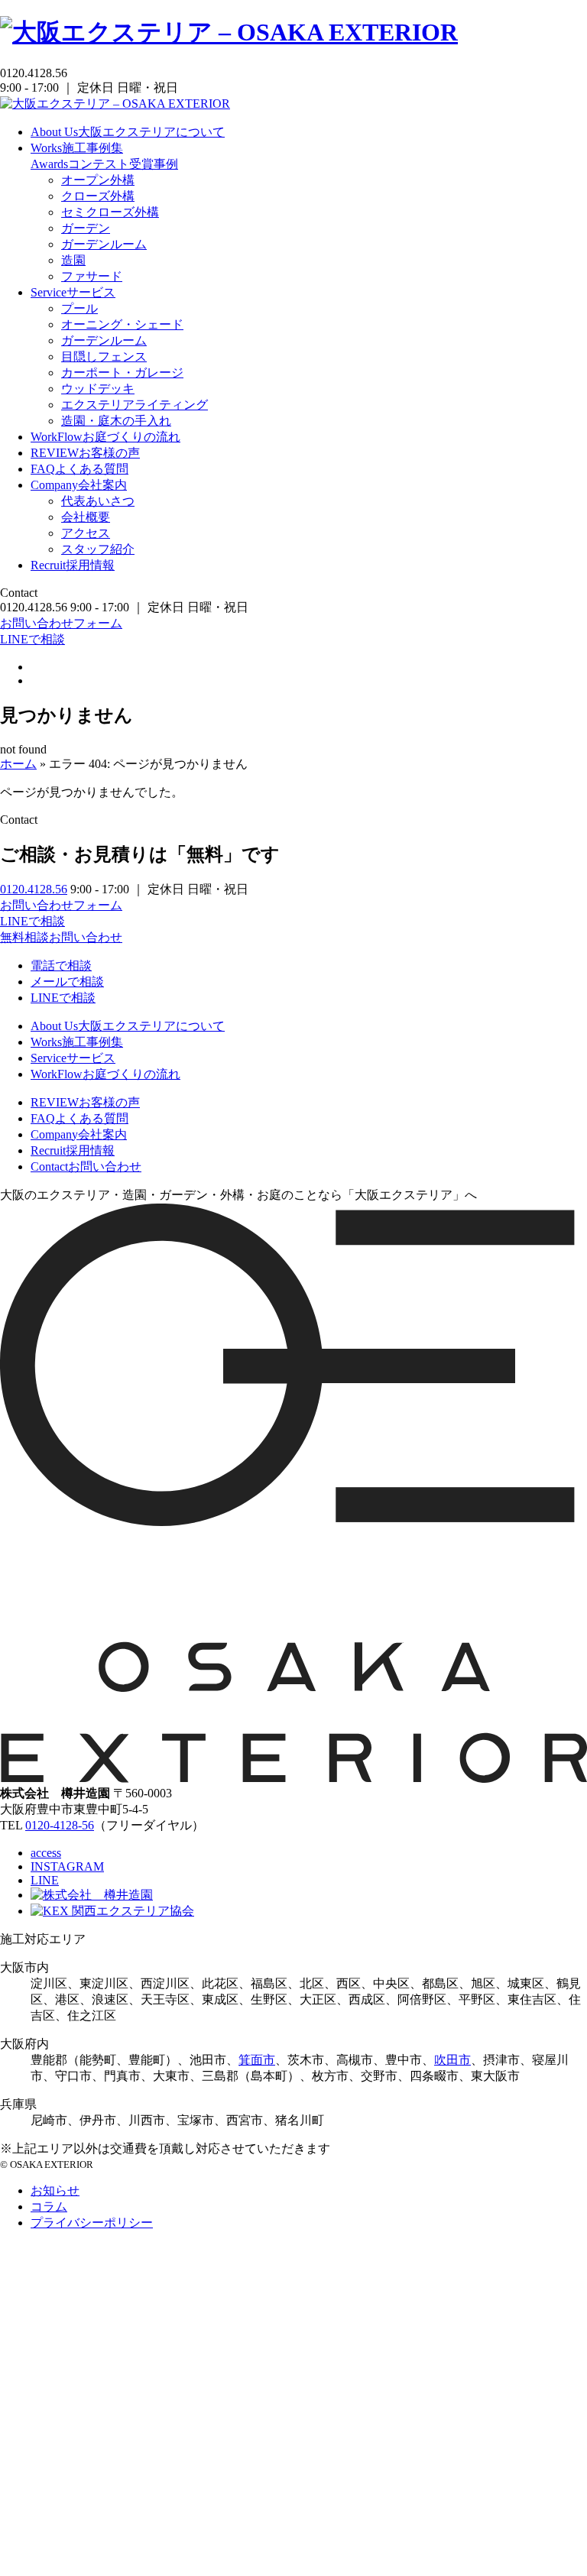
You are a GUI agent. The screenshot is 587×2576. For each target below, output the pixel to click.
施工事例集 (77, 148)
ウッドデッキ (98, 389)
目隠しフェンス (104, 356)
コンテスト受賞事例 (104, 164)
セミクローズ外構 (110, 212)
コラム (49, 2207)
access (46, 1853)
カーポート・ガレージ (122, 373)
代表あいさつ (98, 501)
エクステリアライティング (135, 405)
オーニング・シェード (122, 324)
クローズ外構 (98, 196)
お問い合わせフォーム (61, 623)
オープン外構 (98, 180)
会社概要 (86, 517)
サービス (73, 292)
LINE (45, 1880)
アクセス (86, 533)
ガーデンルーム (104, 244)
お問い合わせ (86, 1166)
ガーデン (86, 228)
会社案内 (79, 485)
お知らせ (55, 2190)
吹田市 (452, 2060)
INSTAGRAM (67, 1866)
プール (79, 308)
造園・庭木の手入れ (116, 421)
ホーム (18, 764)
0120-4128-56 (60, 1825)
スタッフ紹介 (98, 549)
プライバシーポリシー (92, 2223)
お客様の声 (85, 453)
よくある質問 (79, 469)
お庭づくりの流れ (105, 437)
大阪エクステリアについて (128, 132)
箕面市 (257, 2060)
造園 (73, 260)
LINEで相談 (32, 639)
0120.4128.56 (34, 889)
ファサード (92, 276)
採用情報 (73, 565)
